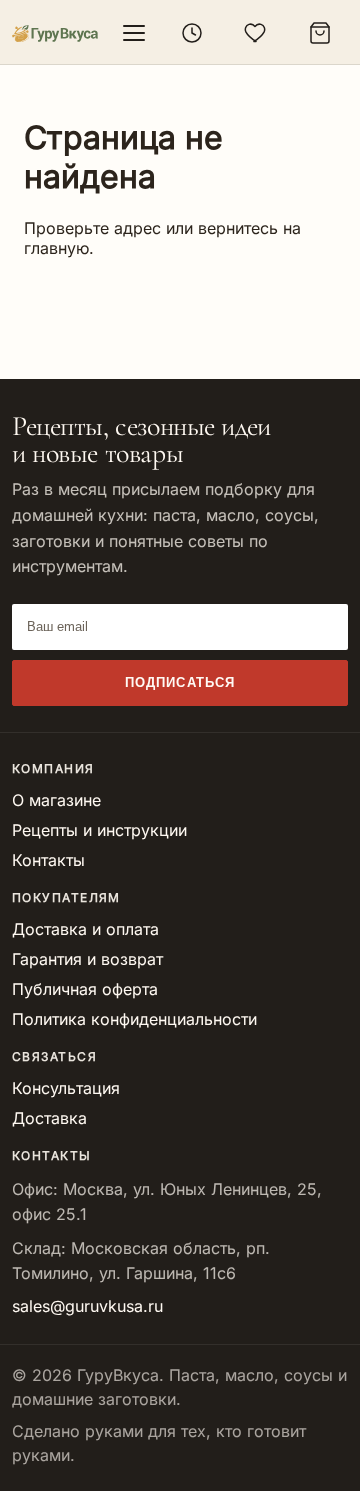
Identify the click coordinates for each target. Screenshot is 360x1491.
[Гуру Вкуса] (55, 33)
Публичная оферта (85, 989)
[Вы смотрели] (192, 33)
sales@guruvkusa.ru (87, 1306)
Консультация (66, 1088)
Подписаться (179, 682)
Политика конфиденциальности (134, 1019)
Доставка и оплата (85, 929)
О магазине (56, 800)
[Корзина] (320, 33)
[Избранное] (256, 33)
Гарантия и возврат (87, 959)
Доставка (49, 1118)
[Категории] (134, 33)
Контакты (48, 860)
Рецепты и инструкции (99, 830)
